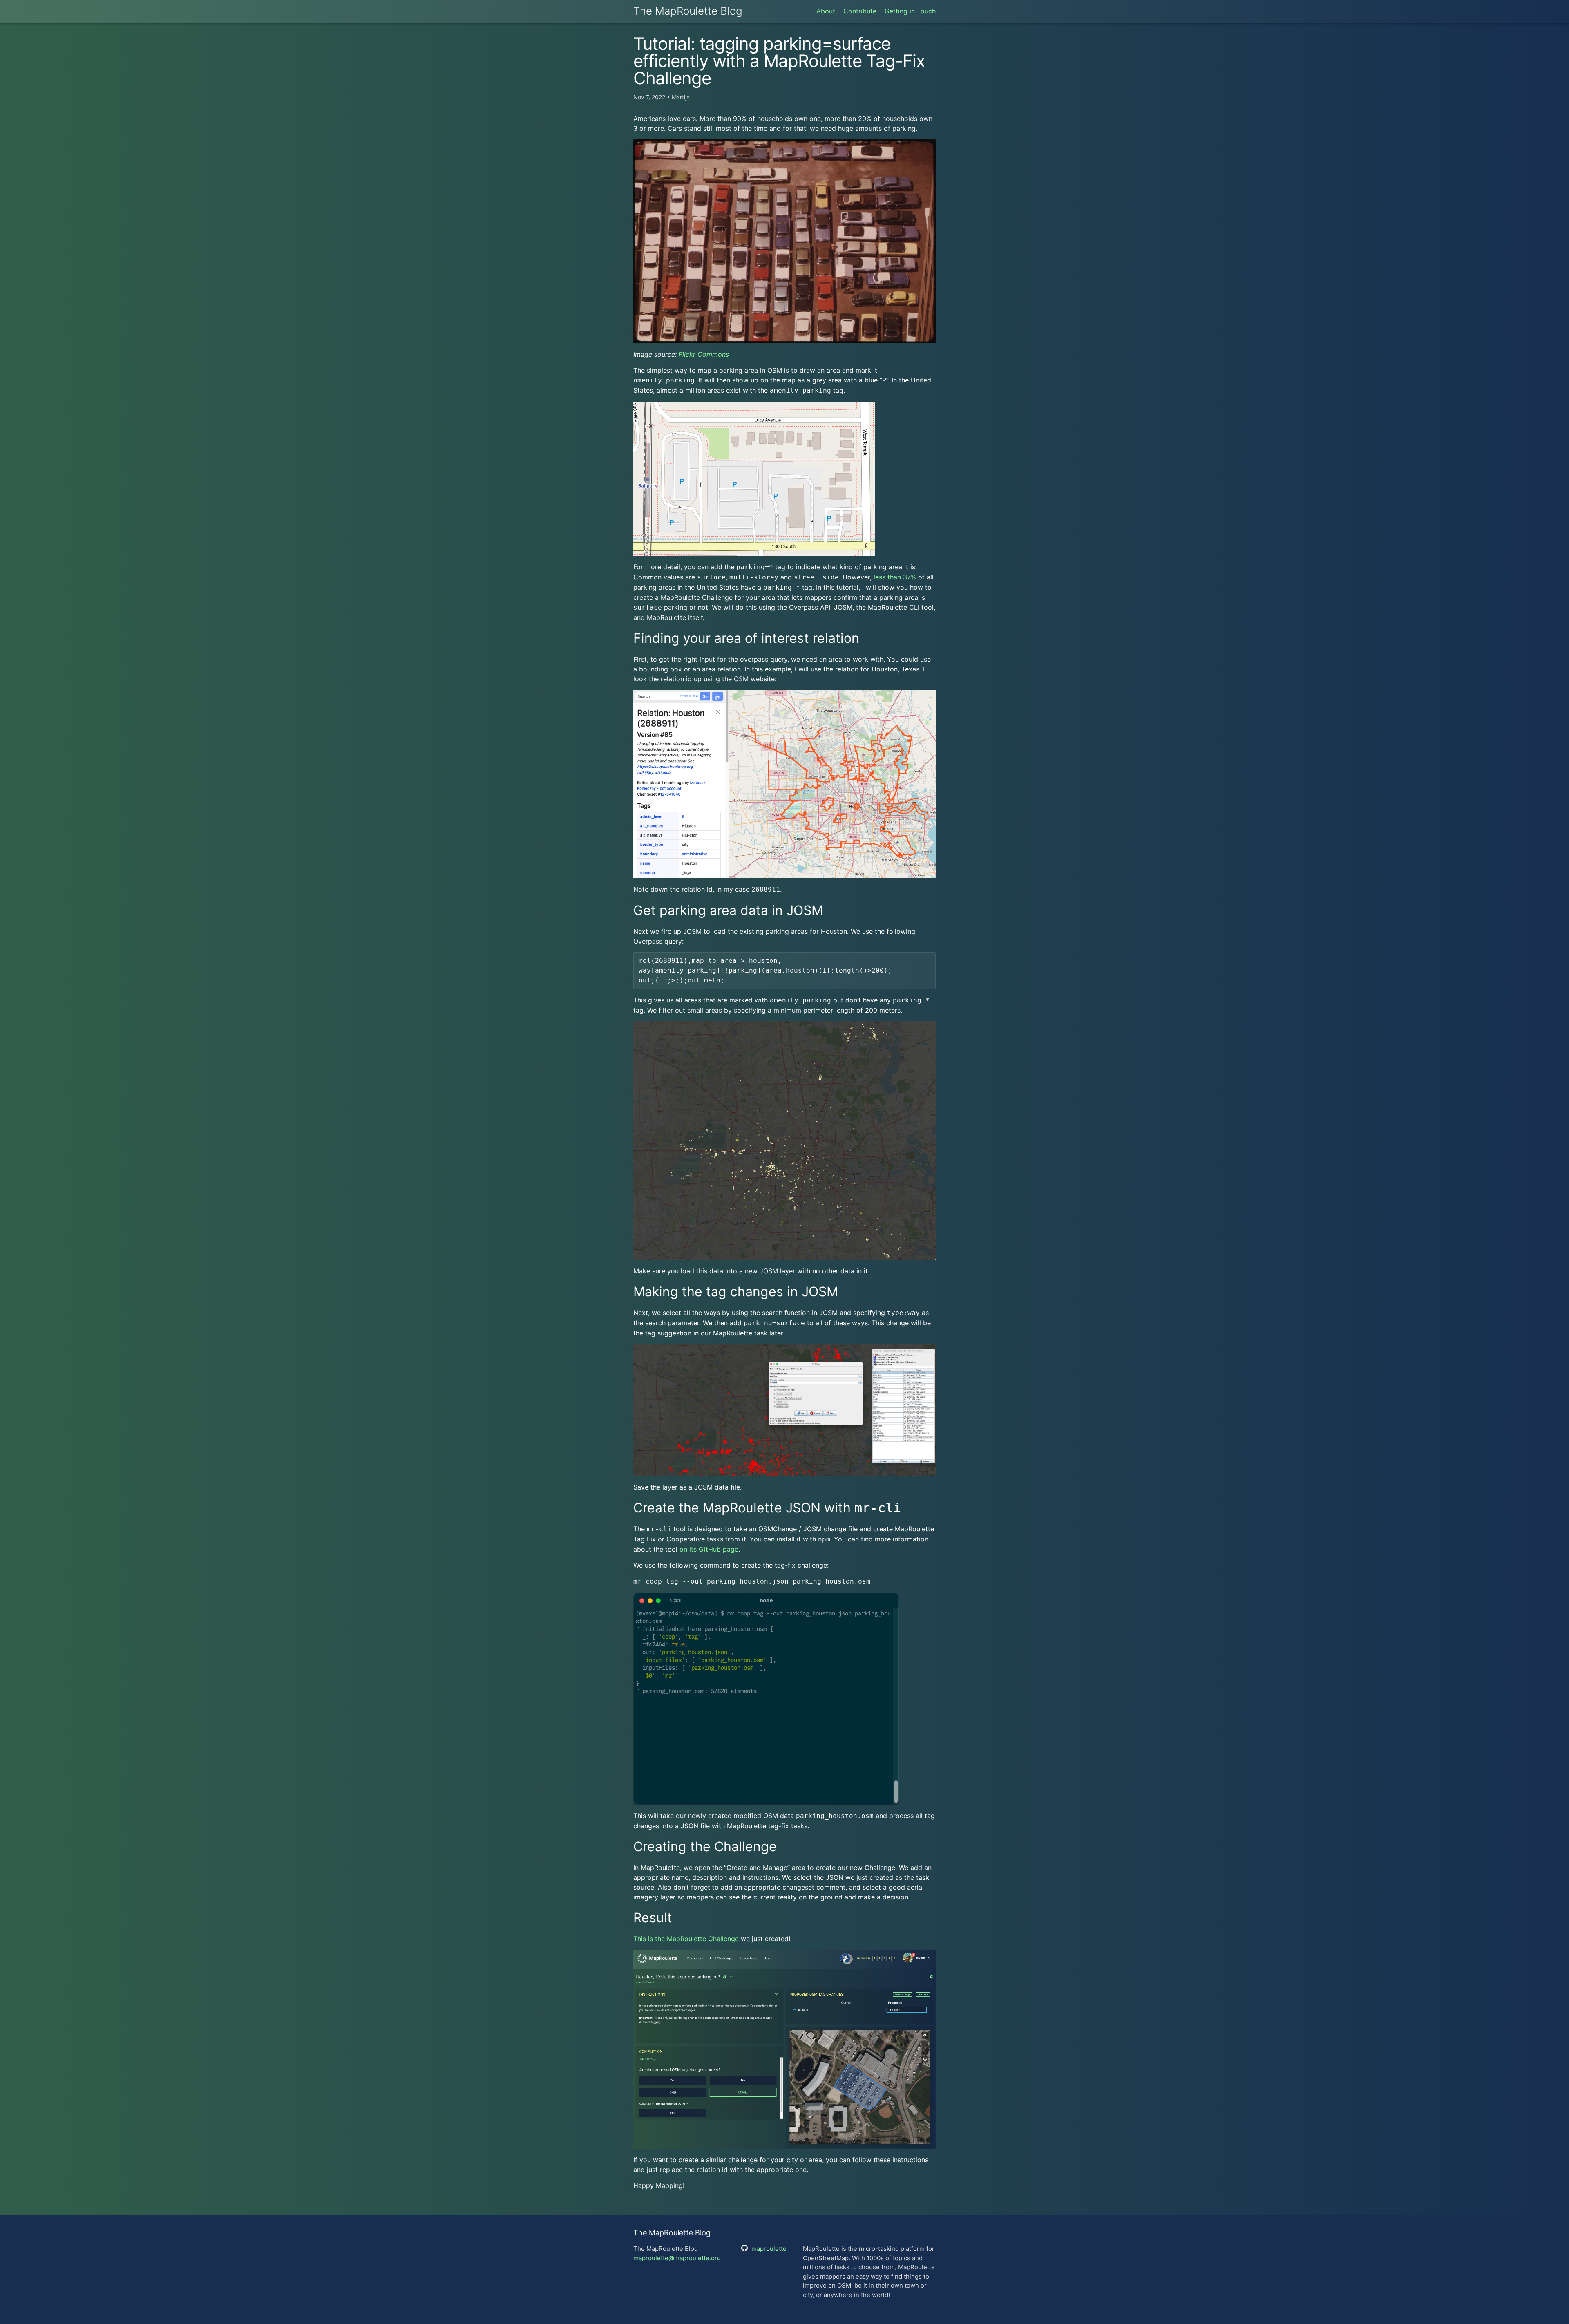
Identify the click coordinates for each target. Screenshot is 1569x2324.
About (826, 11)
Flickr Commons (704, 354)
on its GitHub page (709, 1549)
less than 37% (895, 577)
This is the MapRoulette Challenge (686, 1939)
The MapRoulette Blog (688, 11)
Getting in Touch (910, 11)
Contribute (860, 11)
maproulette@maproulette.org (677, 2258)
